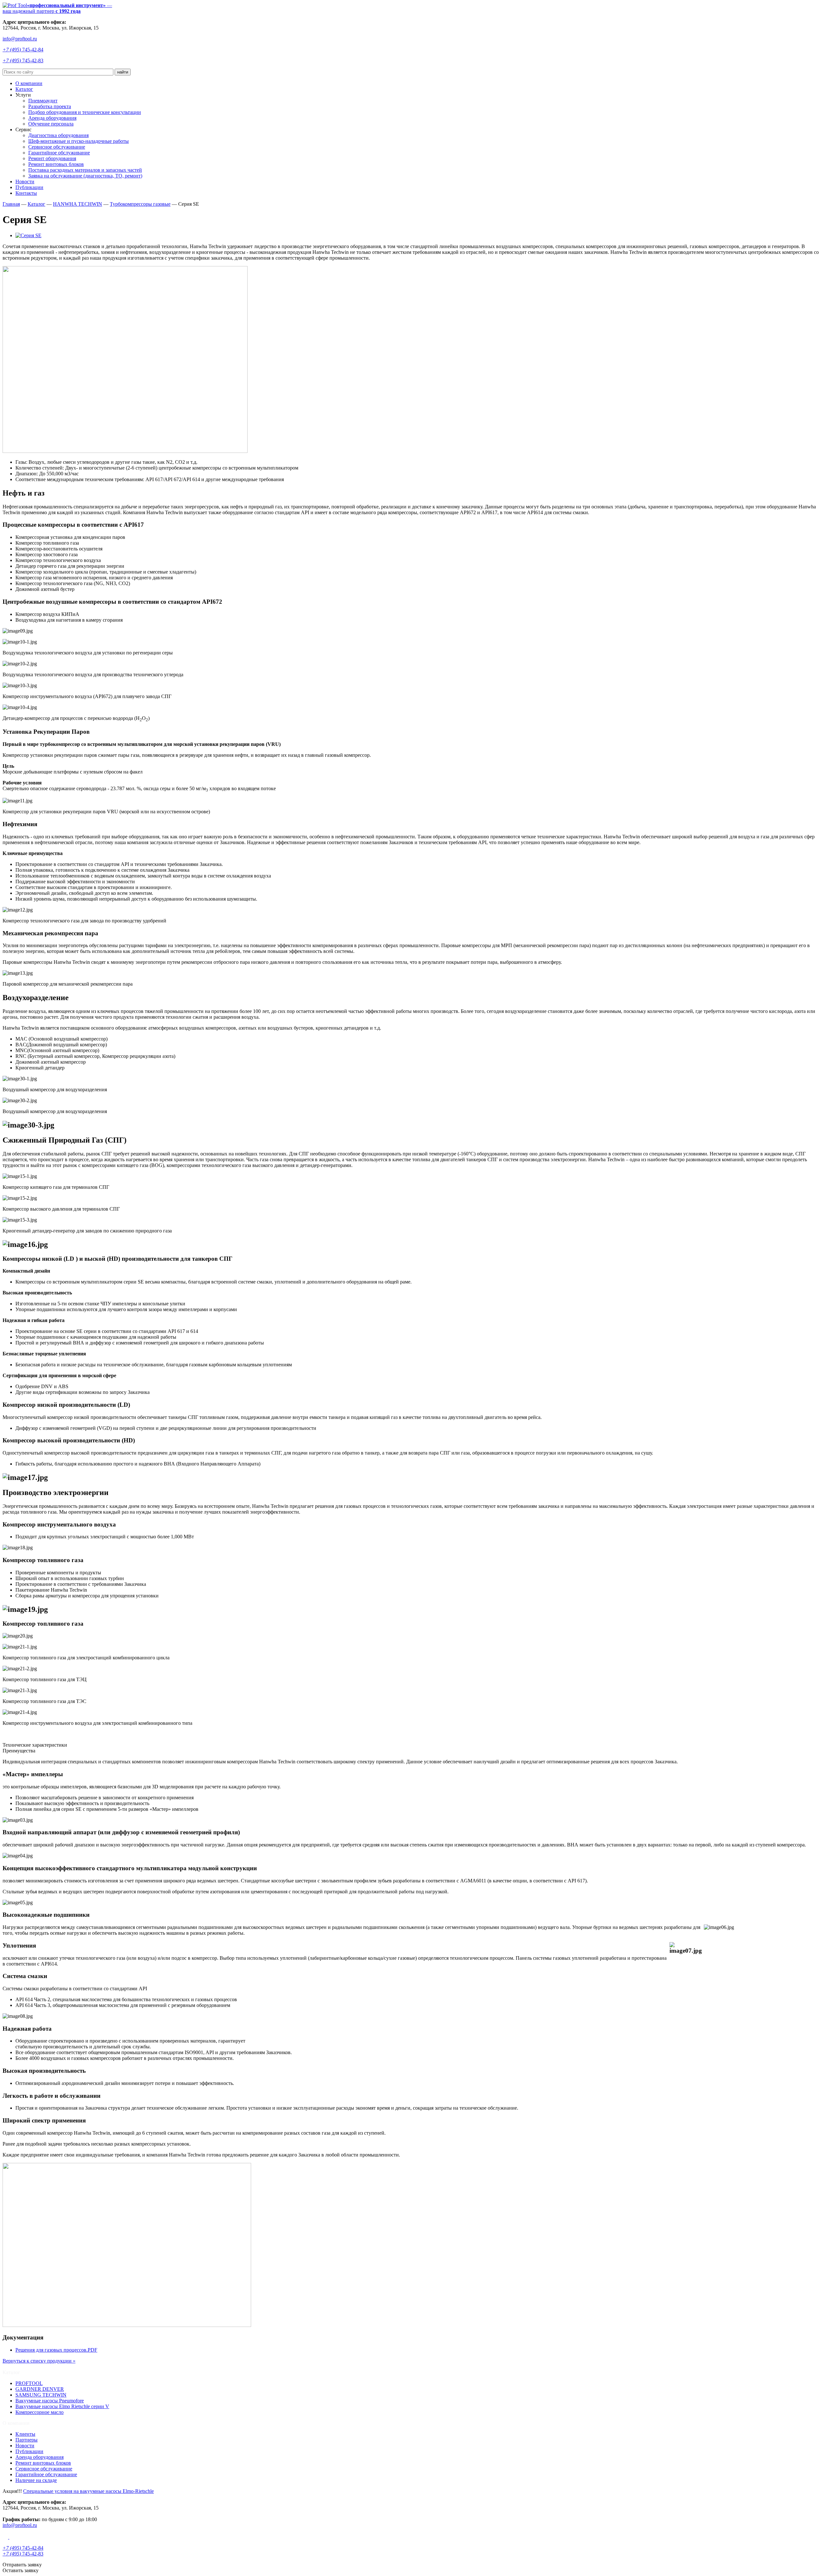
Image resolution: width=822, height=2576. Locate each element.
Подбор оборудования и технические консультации (85, 112)
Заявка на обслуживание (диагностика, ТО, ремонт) (85, 176)
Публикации (29, 187)
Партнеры (26, 2440)
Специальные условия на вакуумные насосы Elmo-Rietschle (88, 2491)
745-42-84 (23, 50)
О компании (29, 83)
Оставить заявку (21, 2570)
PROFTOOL (29, 2383)
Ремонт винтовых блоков (56, 164)
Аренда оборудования (52, 118)
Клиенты (25, 2434)
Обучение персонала (51, 124)
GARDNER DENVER (40, 2389)
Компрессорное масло (39, 2412)
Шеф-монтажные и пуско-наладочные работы (79, 141)
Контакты (26, 193)
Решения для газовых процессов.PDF (56, 2350)
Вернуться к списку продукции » (39, 2361)
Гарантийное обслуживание (59, 153)
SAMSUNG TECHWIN (41, 2395)
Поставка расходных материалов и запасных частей (85, 170)
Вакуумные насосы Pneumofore (50, 2401)
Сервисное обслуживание (57, 147)
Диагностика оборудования (58, 135)
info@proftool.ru (20, 39)
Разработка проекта (50, 106)
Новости (25, 182)
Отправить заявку (22, 2565)
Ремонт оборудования (52, 158)
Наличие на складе (36, 2480)
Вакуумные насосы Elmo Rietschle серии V (62, 2406)
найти (123, 72)
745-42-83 (23, 61)
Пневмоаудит (43, 101)
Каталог (24, 89)
